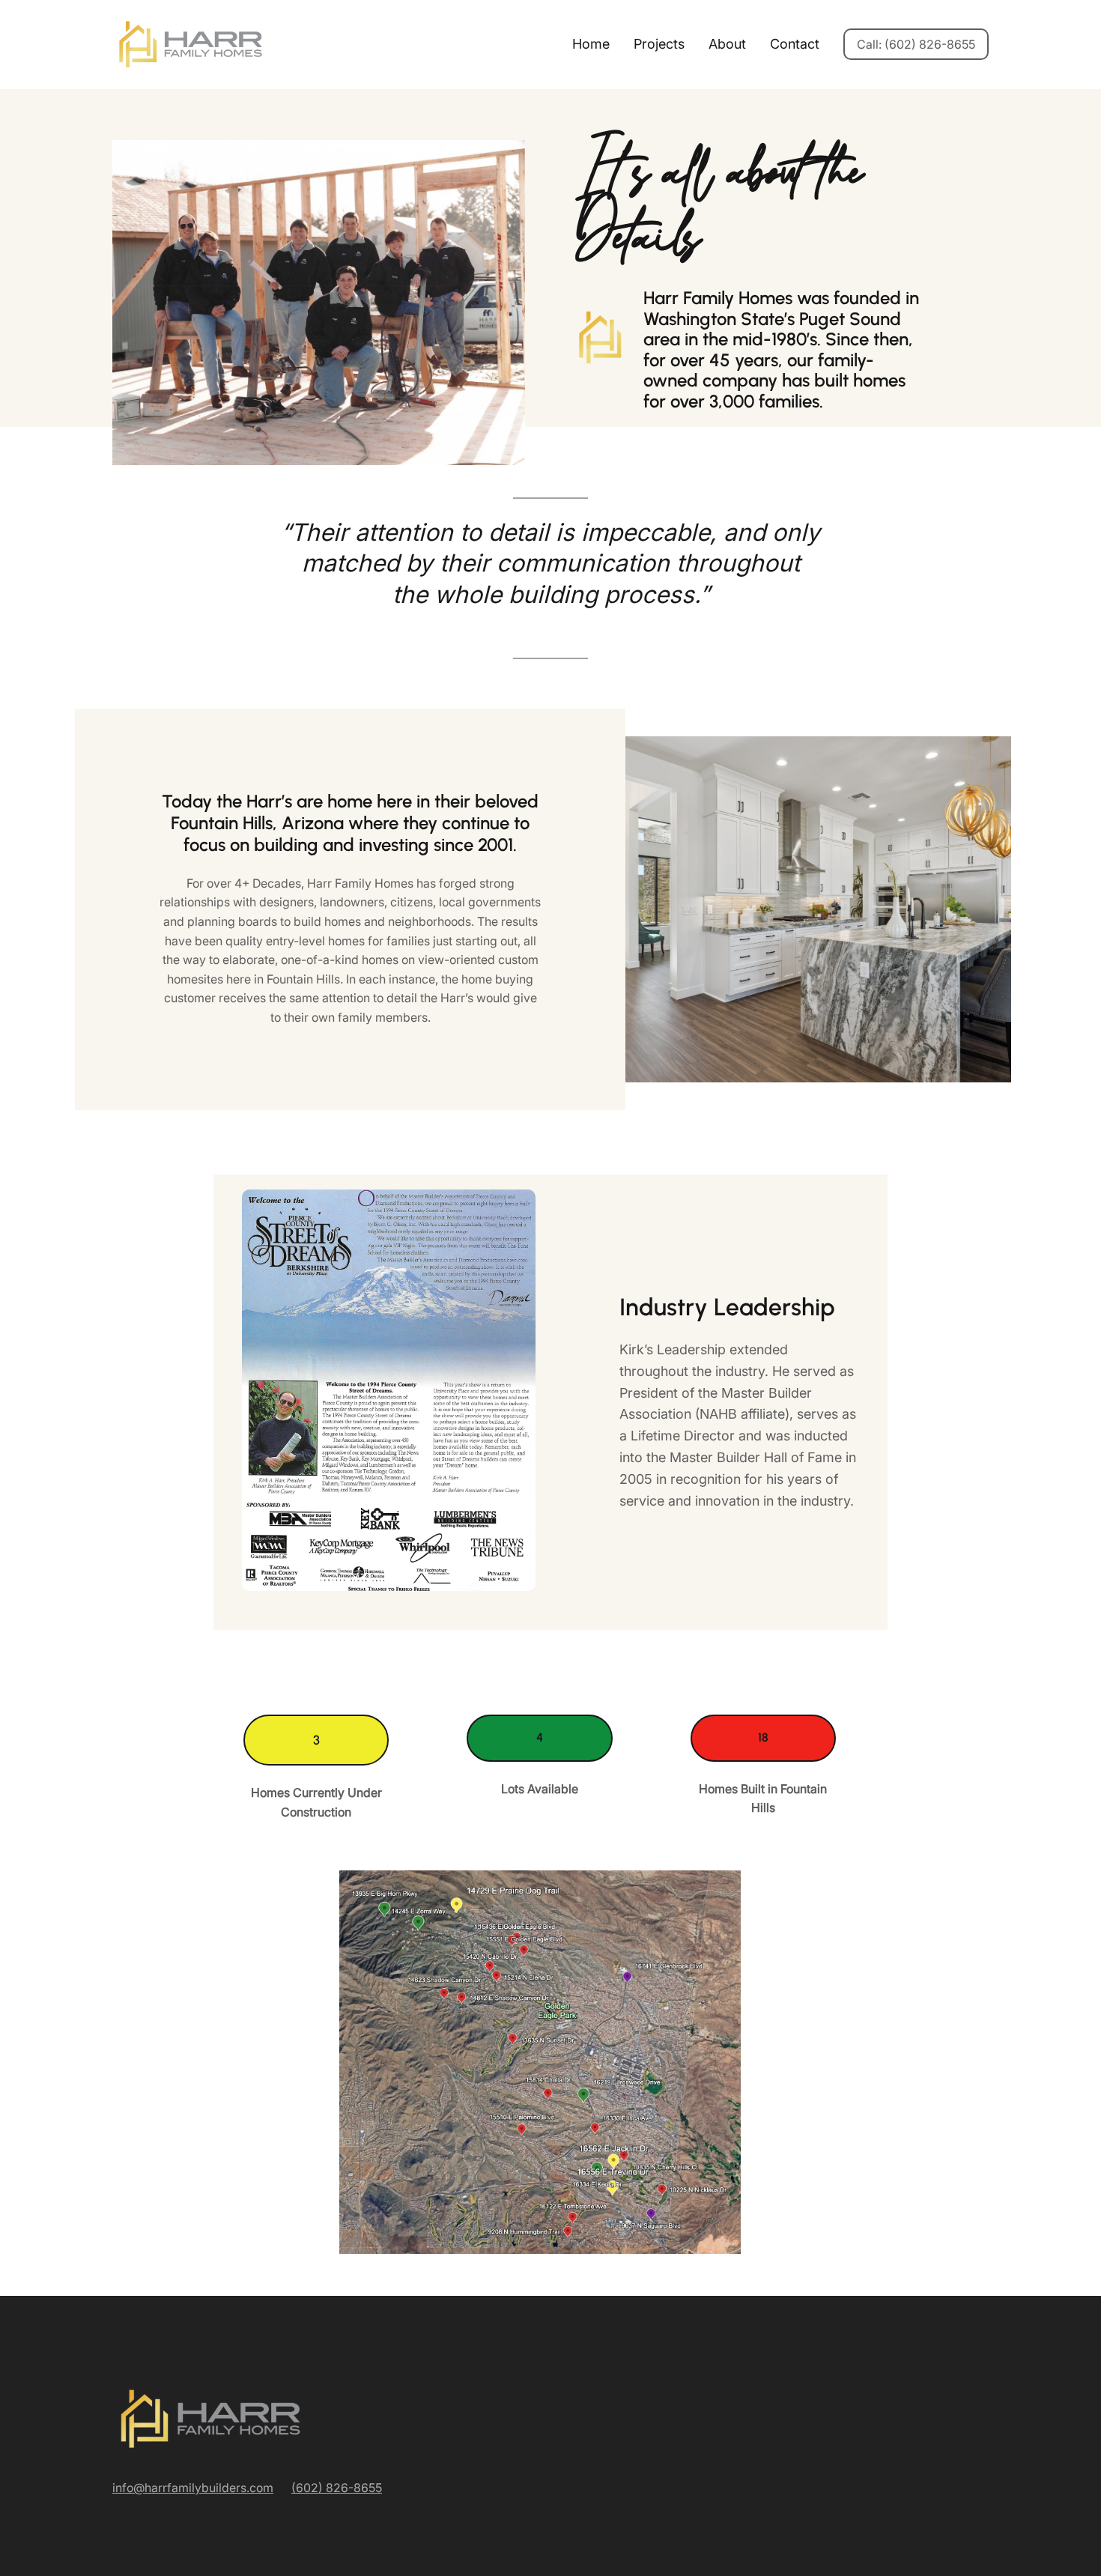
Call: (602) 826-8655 (916, 44)
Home (591, 44)
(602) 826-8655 (337, 2488)
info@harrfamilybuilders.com (193, 2488)
